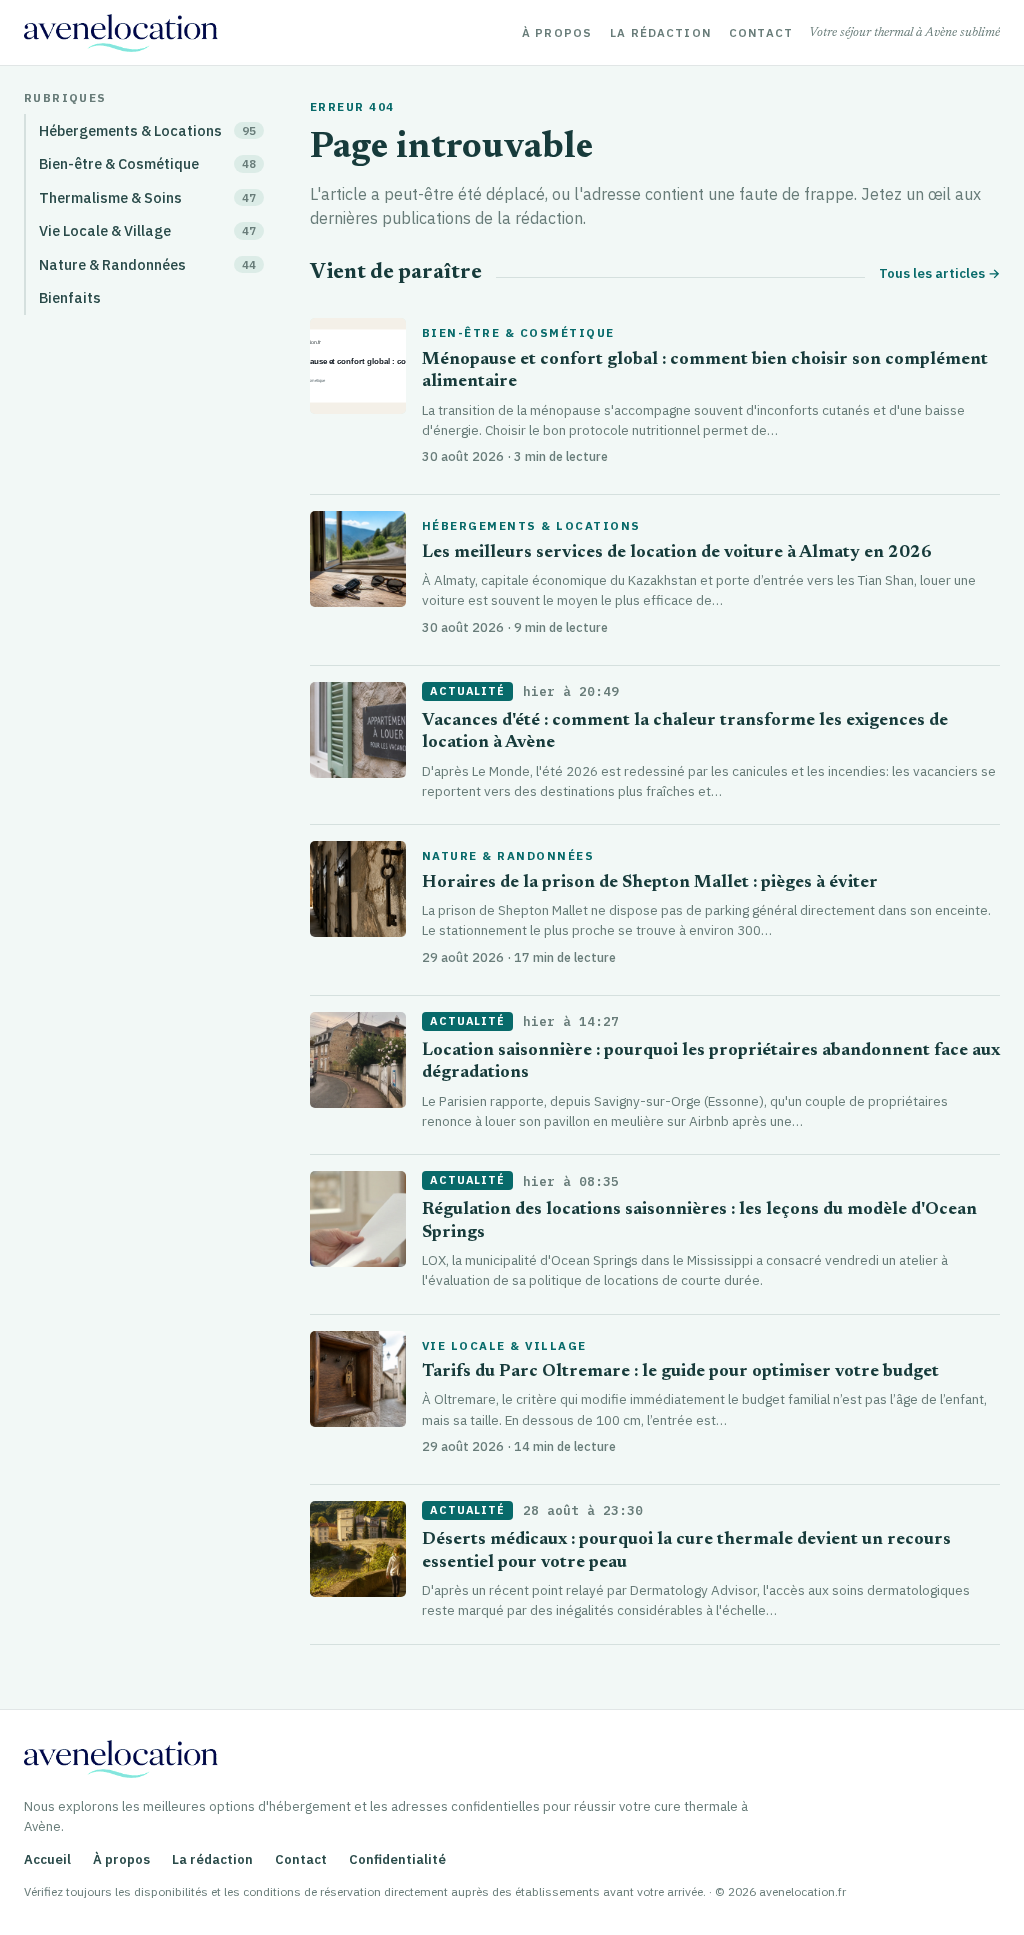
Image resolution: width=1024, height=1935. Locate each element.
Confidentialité (397, 1859)
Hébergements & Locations (531, 526)
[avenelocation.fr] (121, 33)
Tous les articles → (939, 273)
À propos (557, 33)
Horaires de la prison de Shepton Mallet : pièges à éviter (650, 883)
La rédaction (660, 33)
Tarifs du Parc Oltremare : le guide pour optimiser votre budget (680, 1372)
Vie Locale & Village (504, 1346)
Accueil (47, 1859)
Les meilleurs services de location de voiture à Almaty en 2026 (677, 553)
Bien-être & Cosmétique (518, 333)
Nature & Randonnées (508, 856)
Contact (761, 33)
